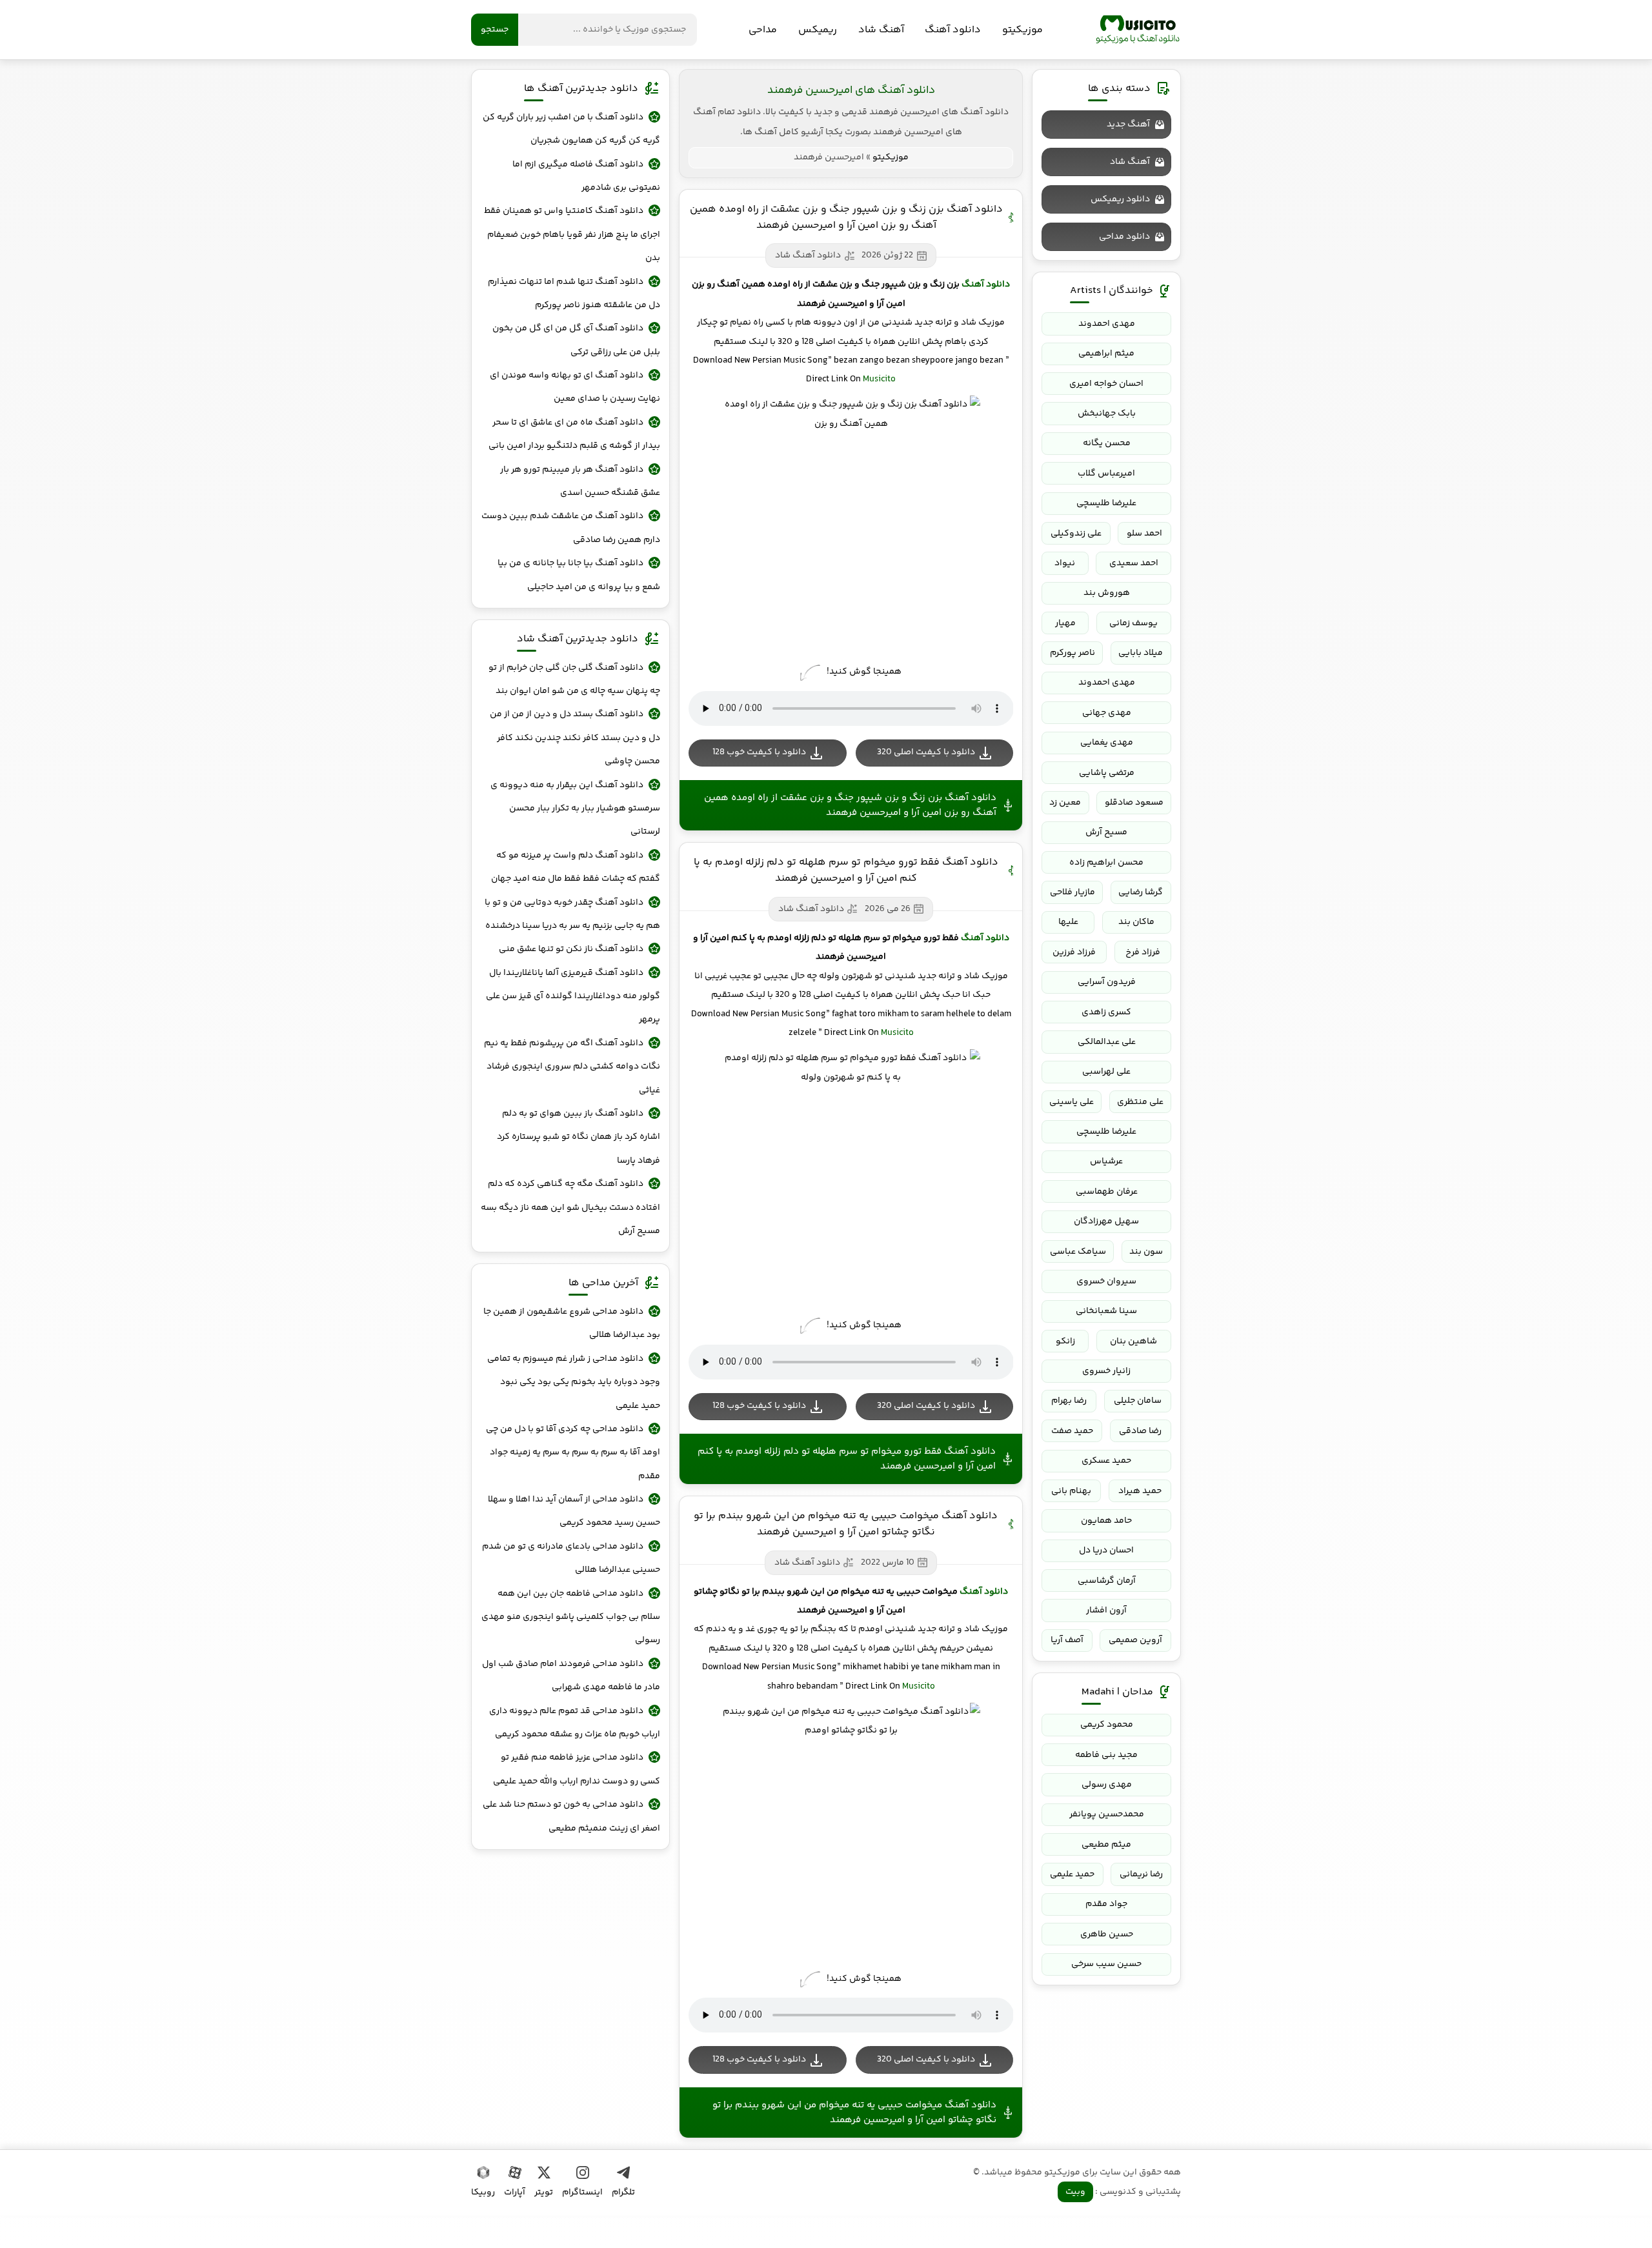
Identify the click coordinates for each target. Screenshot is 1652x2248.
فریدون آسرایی (1107, 982)
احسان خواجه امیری (1106, 384)
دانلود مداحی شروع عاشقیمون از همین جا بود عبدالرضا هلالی (572, 1323)
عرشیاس (1106, 1161)
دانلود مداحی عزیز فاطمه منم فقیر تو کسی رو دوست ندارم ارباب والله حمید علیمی (577, 1769)
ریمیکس (818, 30)
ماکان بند (1136, 922)
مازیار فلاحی (1073, 892)
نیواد (1065, 563)
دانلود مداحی (1124, 237)
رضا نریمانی (1141, 1874)
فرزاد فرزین (1074, 952)
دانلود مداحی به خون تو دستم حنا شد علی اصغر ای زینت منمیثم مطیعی (571, 1816)
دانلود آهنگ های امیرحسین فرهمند (851, 90)
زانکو (1065, 1341)
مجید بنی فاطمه (1106, 1755)
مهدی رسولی (1107, 1785)
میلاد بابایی (1141, 653)
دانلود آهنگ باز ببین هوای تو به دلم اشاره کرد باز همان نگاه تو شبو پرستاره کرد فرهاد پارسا (579, 1137)
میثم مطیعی (1106, 1845)
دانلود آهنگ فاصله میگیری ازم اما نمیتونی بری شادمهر (586, 176)
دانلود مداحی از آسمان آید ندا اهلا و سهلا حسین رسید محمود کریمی (574, 1511)
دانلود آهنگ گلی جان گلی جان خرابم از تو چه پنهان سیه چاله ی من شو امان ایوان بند (574, 679)
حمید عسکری (1106, 1461)
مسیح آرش (1106, 832)
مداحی (763, 30)
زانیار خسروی (1106, 1371)
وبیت (1075, 2192)
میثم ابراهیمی (1106, 354)
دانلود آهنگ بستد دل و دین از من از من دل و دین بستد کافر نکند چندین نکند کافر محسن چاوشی (575, 738)
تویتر (544, 2193)
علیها (1068, 922)
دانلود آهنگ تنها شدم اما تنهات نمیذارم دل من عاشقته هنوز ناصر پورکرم (574, 294)
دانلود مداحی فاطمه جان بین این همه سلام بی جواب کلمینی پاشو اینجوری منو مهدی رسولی (571, 1617)
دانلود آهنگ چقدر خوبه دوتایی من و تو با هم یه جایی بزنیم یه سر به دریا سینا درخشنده (572, 914)
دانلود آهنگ (953, 30)
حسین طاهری (1107, 1934)
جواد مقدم (1106, 1904)
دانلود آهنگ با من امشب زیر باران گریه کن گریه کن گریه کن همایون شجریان (571, 129)
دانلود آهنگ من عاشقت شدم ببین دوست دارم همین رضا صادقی (571, 528)
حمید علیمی (1072, 1874)
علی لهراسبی (1106, 1072)
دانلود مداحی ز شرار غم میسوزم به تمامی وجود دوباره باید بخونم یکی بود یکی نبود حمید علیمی (574, 1382)
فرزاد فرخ (1143, 952)
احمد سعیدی (1134, 563)
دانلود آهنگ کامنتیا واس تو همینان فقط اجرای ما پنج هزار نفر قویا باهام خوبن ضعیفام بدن (572, 235)
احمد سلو (1144, 534)
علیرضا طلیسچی (1106, 503)
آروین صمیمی (1135, 1640)
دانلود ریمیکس (1120, 199)
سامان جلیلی (1138, 1401)
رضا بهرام (1069, 1401)
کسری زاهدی (1106, 1012)
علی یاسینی (1072, 1102)
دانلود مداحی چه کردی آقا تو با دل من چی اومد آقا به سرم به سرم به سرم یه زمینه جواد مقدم (573, 1453)
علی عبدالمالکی (1107, 1042)
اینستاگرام (582, 2193)
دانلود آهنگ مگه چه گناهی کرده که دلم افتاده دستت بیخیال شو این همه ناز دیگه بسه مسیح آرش (570, 1208)
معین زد (1065, 803)
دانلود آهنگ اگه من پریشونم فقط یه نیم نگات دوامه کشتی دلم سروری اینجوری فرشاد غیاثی (572, 1067)
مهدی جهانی (1107, 713)
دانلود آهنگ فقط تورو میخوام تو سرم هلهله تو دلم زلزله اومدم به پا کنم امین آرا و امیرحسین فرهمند (846, 870)
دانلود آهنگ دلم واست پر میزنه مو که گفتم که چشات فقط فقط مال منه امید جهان (576, 867)
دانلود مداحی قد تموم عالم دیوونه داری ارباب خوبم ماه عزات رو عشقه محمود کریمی (575, 1723)
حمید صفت (1072, 1431)
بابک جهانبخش (1107, 414)
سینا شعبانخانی (1106, 1311)
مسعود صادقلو (1134, 803)
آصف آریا (1067, 1640)
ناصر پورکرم (1073, 653)
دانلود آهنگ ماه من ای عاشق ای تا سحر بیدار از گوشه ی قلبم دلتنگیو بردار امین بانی (574, 434)
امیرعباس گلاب (1106, 474)
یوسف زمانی (1133, 623)
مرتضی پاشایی (1107, 773)
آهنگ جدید (1128, 125)
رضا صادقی (1140, 1431)
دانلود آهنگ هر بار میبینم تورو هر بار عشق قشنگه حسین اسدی (580, 481)
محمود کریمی (1107, 1725)
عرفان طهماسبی (1107, 1192)
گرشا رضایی (1141, 892)
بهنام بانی (1071, 1491)
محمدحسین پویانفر (1107, 1814)
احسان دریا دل (1106, 1551)
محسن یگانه (1107, 443)
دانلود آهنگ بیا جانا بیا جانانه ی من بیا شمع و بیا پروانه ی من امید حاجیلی (579, 575)
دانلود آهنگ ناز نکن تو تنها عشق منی (571, 949)
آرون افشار (1106, 1611)
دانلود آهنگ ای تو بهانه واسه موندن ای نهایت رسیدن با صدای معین (575, 387)
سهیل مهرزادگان (1106, 1221)
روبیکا (483, 2193)
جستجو (495, 30)
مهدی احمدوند (1107, 324)
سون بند (1146, 1252)
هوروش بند (1107, 593)
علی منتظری (1140, 1102)
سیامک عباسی (1078, 1252)
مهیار (1065, 623)
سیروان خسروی (1106, 1281)
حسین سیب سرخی (1106, 1964)
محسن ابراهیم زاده (1106, 863)
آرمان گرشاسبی (1107, 1581)
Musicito (879, 379)
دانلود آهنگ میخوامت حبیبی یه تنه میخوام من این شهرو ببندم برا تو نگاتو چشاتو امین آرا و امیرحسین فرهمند (846, 1524)
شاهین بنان (1133, 1341)
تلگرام (623, 2193)
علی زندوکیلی (1076, 534)
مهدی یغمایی (1107, 743)
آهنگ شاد (881, 30)
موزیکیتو (1138, 30)
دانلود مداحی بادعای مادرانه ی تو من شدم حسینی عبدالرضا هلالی (571, 1558)
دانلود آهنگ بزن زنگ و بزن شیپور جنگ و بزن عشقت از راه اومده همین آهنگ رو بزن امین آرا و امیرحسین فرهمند (846, 217)
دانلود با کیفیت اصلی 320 (926, 752)
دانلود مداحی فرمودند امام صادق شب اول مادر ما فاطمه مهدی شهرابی (571, 1676)
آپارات (515, 2193)
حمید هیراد (1140, 1491)
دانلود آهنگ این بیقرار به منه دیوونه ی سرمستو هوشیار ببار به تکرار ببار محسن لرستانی (575, 809)
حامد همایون (1106, 1521)
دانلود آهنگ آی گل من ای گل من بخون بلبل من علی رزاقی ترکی (576, 340)
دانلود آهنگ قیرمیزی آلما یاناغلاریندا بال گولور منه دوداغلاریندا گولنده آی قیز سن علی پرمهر (573, 997)
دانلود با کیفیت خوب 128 (759, 752)
